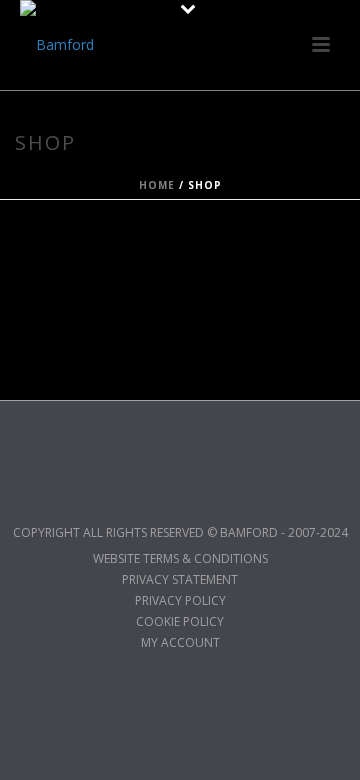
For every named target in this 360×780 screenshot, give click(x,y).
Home (157, 185)
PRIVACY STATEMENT (180, 580)
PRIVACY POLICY (180, 601)
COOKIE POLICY (180, 622)
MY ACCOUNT (180, 643)
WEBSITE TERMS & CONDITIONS (180, 559)
